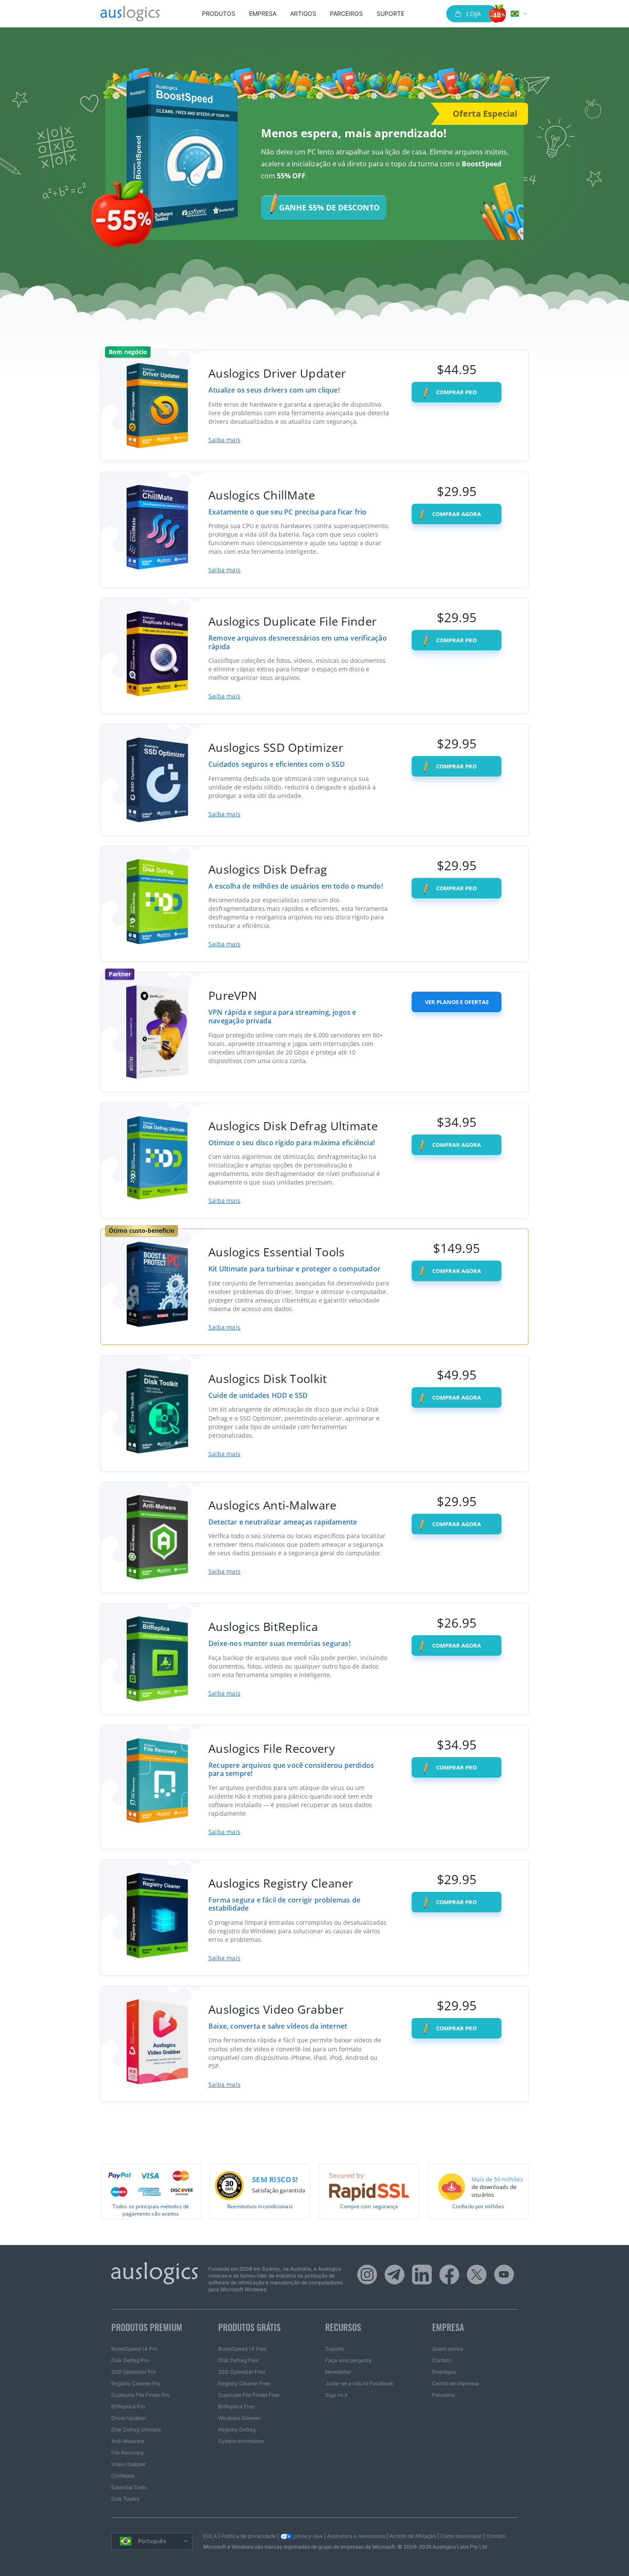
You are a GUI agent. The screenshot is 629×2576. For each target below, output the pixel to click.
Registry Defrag (237, 2430)
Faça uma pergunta (348, 2360)
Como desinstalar (461, 2536)
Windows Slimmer (239, 2418)
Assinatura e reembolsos (356, 2536)
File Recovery (128, 2453)
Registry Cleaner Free (244, 2383)
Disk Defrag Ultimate (136, 2430)
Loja (473, 14)
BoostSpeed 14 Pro (134, 2349)
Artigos (303, 13)
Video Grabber (128, 2464)
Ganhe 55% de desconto (329, 207)
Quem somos (448, 2349)
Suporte (390, 13)
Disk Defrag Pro (130, 2360)
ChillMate (123, 2476)
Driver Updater (129, 2418)
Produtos (219, 13)
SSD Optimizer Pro (134, 2372)
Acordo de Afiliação (413, 2536)
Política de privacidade (249, 2536)
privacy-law (307, 2536)
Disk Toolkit (125, 2499)
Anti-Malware (128, 2441)
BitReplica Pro (128, 2406)
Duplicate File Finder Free (249, 2395)
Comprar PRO (456, 392)
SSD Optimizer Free (242, 2372)
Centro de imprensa (455, 2383)
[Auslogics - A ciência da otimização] (130, 14)
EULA (210, 2536)
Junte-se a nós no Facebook (359, 2383)
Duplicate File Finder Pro (141, 2395)
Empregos (444, 2372)
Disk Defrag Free (238, 2360)
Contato (442, 2360)
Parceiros (346, 13)
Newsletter (338, 2372)
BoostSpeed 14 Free (242, 2349)
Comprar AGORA (456, 514)
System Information (241, 2441)
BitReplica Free (236, 2406)
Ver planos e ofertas (457, 1002)
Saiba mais (224, 440)
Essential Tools (129, 2487)
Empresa (263, 13)
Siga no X (337, 2395)
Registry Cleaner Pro (136, 2383)
